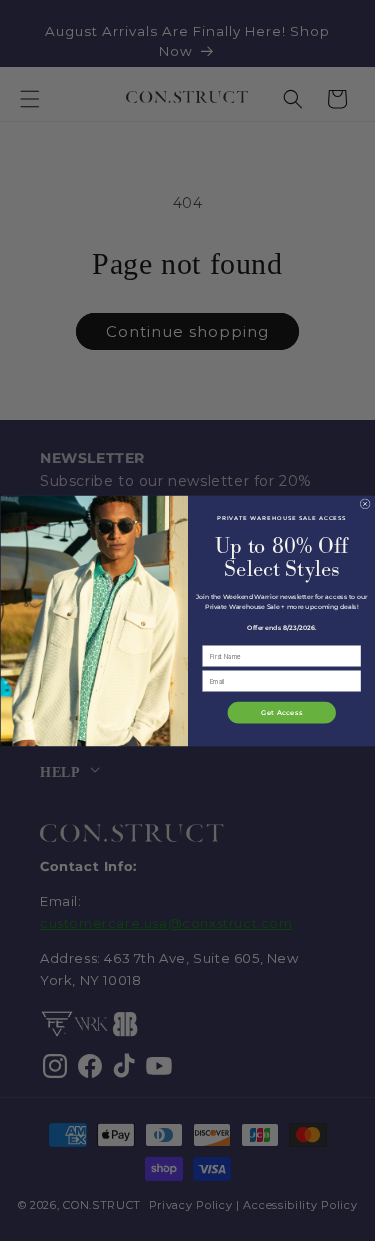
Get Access (281, 712)
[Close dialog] (364, 503)
